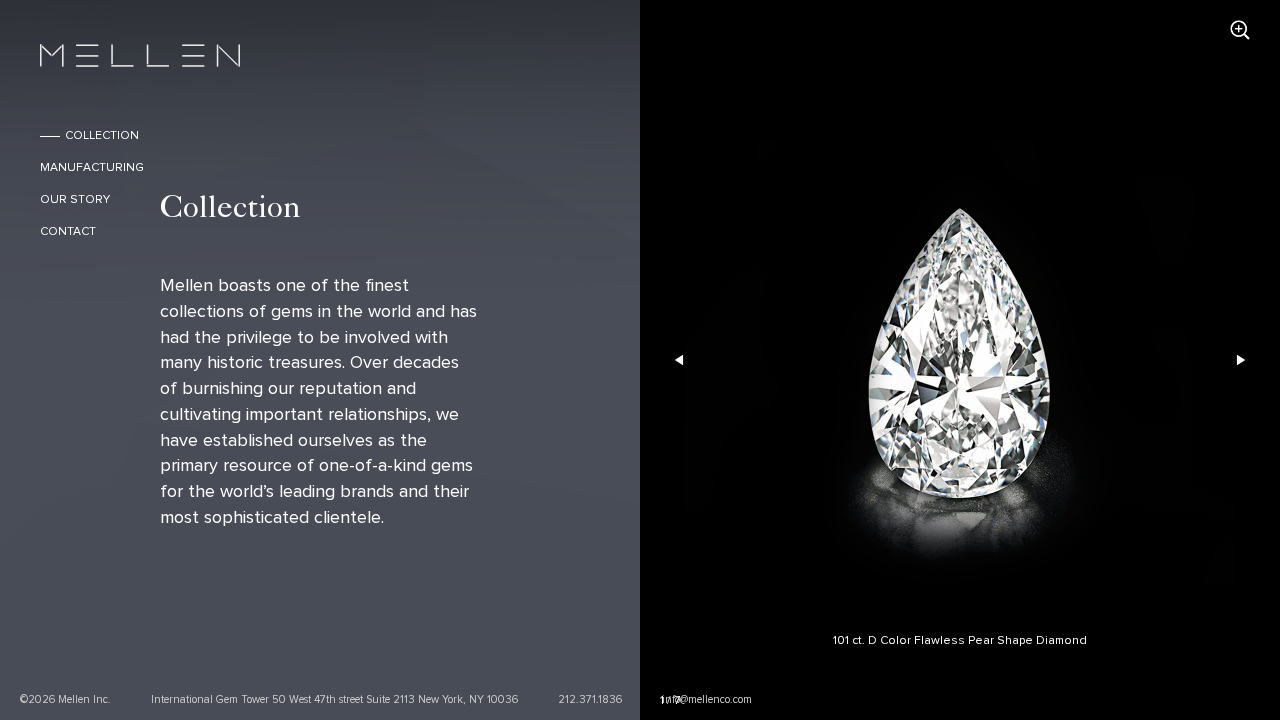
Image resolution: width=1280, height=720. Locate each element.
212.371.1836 (590, 699)
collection (102, 136)
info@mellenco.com (707, 699)
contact (68, 232)
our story (75, 200)
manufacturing (92, 168)
